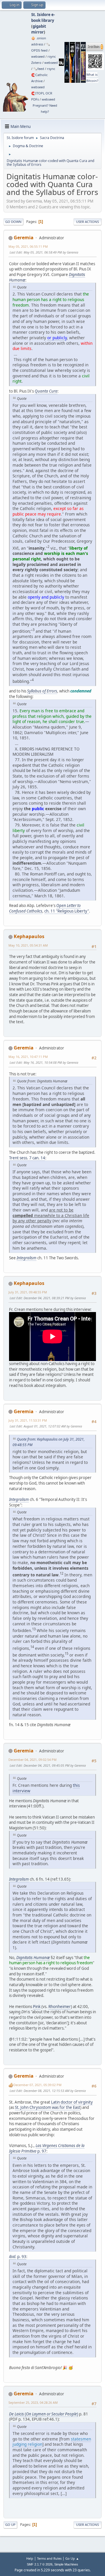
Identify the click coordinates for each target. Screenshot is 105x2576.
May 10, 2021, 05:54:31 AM (28, 945)
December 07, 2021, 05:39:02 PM (37, 2085)
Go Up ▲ (72, 2558)
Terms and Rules (49, 2558)
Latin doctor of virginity (72, 2102)
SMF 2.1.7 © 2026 (40, 2564)
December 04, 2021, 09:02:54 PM (33, 1760)
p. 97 (42, 2151)
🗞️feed (39, 69)
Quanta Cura (46, 391)
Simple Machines (66, 2564)
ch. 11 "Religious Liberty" (67, 911)
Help (30, 2558)
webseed (38, 56)
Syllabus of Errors (42, 691)
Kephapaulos (29, 936)
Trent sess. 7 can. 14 (27, 1158)
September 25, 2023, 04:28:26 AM (33, 2402)
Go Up (10, 2525)
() (44, 2414)
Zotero (36, 63)
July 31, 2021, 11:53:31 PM (28, 1420)
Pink (37, 2007)
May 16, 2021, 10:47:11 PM (28, 1057)
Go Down (13, 222)
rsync (52, 56)
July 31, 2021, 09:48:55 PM (28, 1292)
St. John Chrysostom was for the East (48, 2107)
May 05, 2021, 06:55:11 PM (28, 246)
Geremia (24, 238)
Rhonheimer (60, 2007)
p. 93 (22, 2257)
